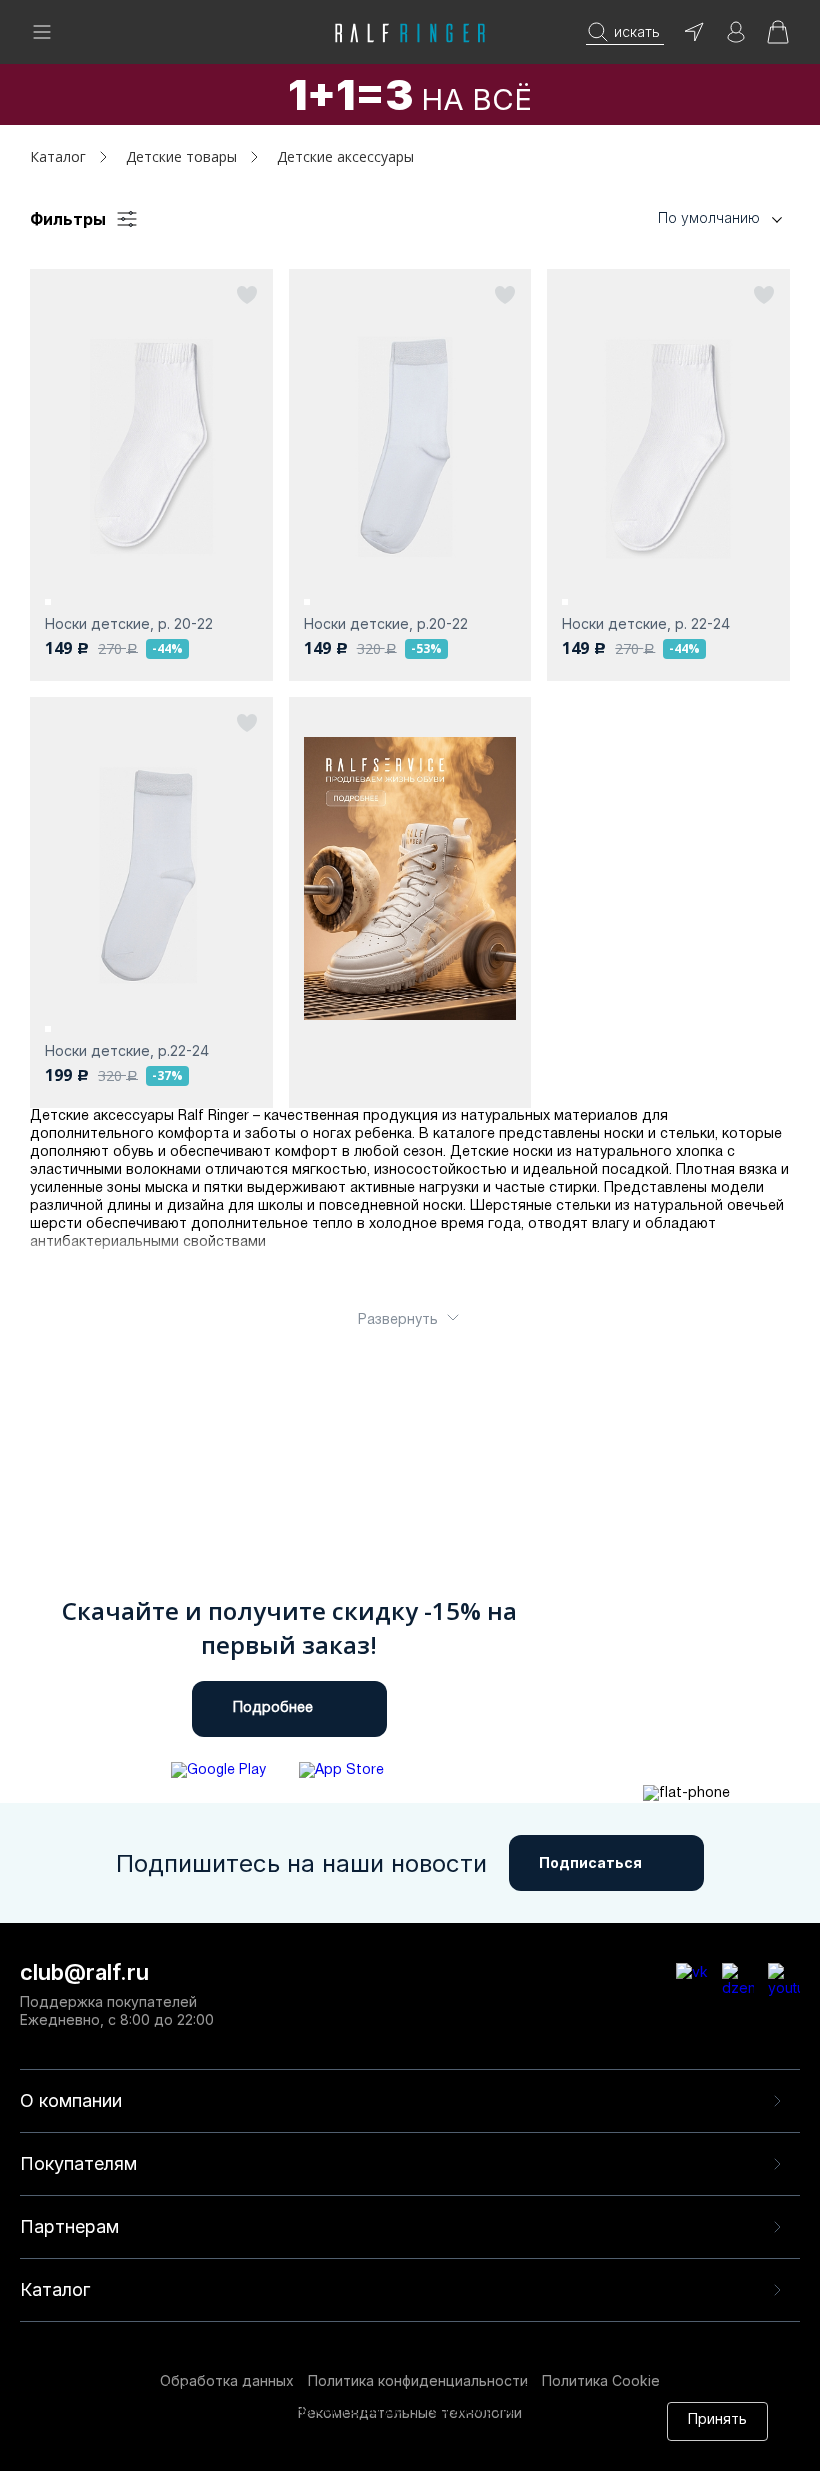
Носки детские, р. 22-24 (646, 623)
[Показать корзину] (778, 38)
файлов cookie (351, 2429)
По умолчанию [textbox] (709, 217)
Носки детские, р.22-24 (127, 1050)
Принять (717, 2420)
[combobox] (690, 218)
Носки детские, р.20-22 (386, 623)
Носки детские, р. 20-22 (129, 623)
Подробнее (273, 1708)
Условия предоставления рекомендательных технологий (313, 2448)
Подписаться (590, 1862)
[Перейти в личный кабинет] (736, 38)
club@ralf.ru (84, 1972)
